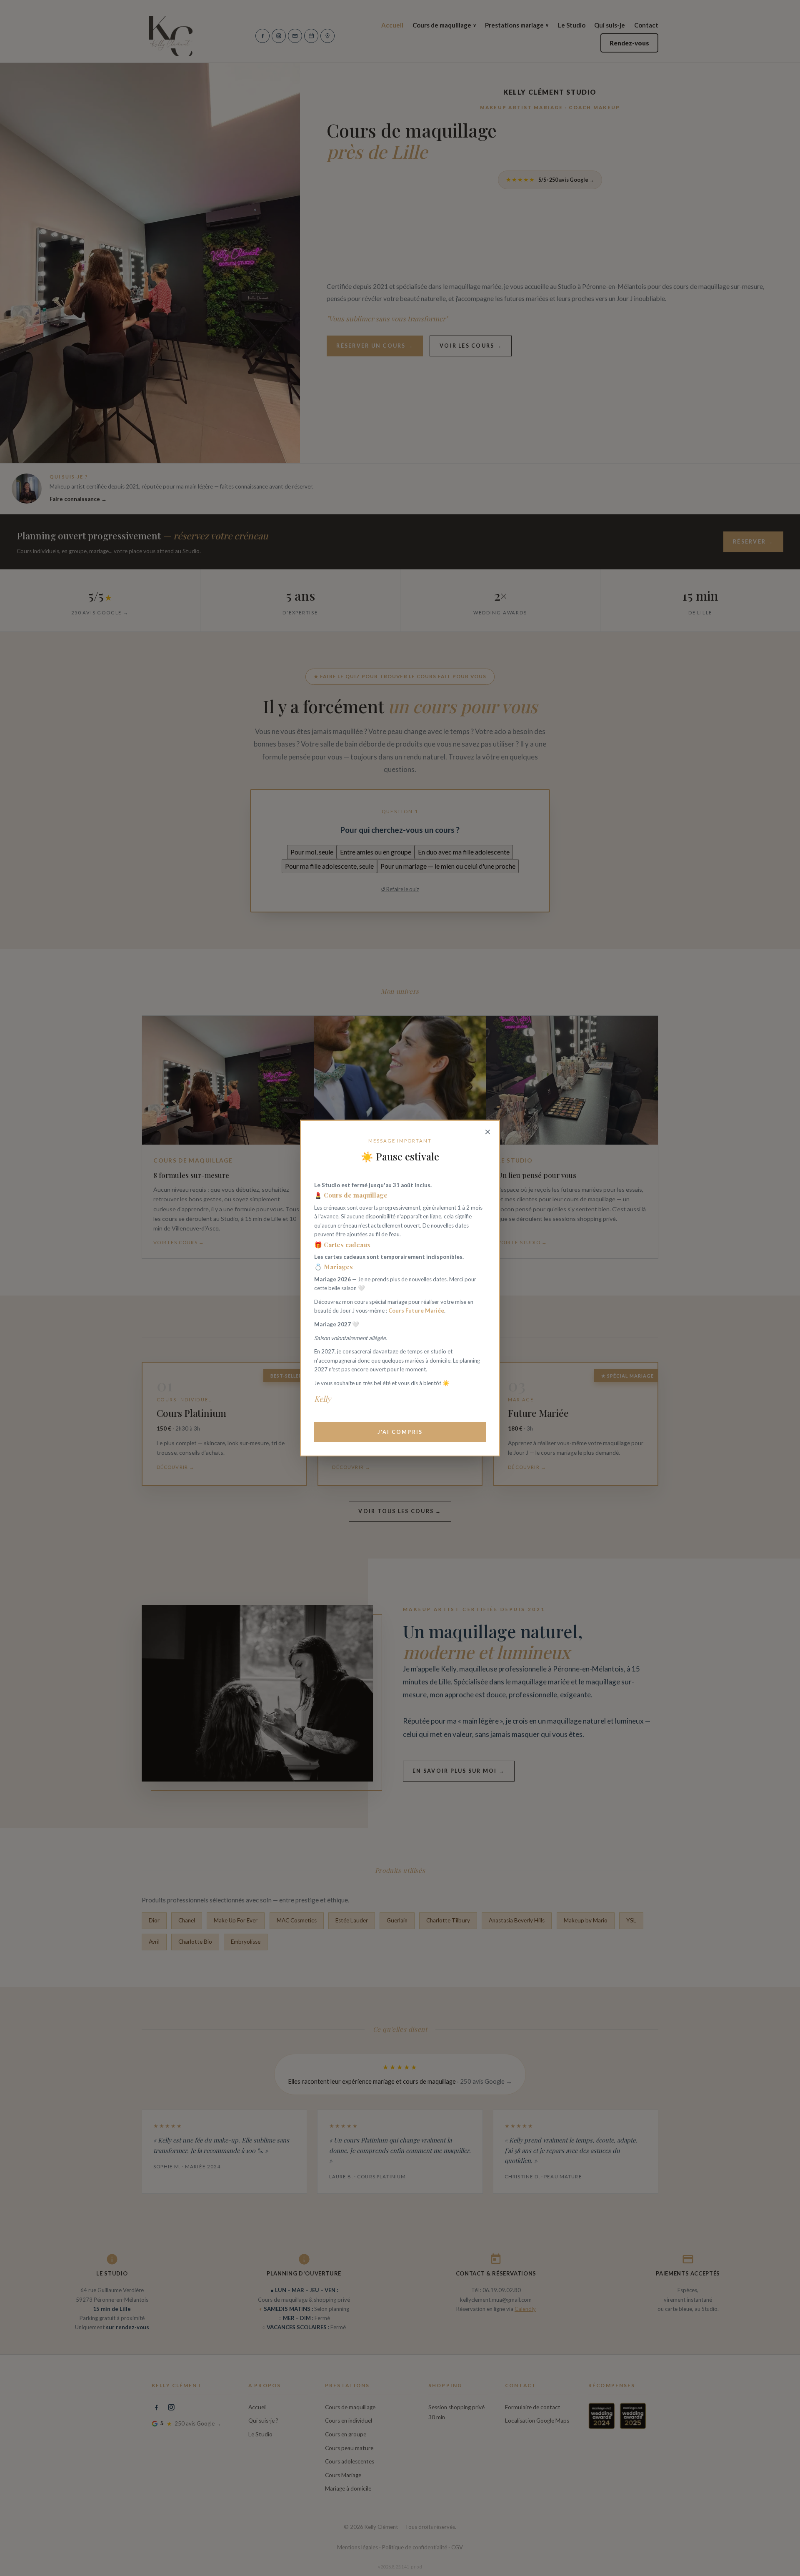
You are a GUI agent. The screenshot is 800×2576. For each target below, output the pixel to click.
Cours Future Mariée (416, 1311)
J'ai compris (400, 1432)
